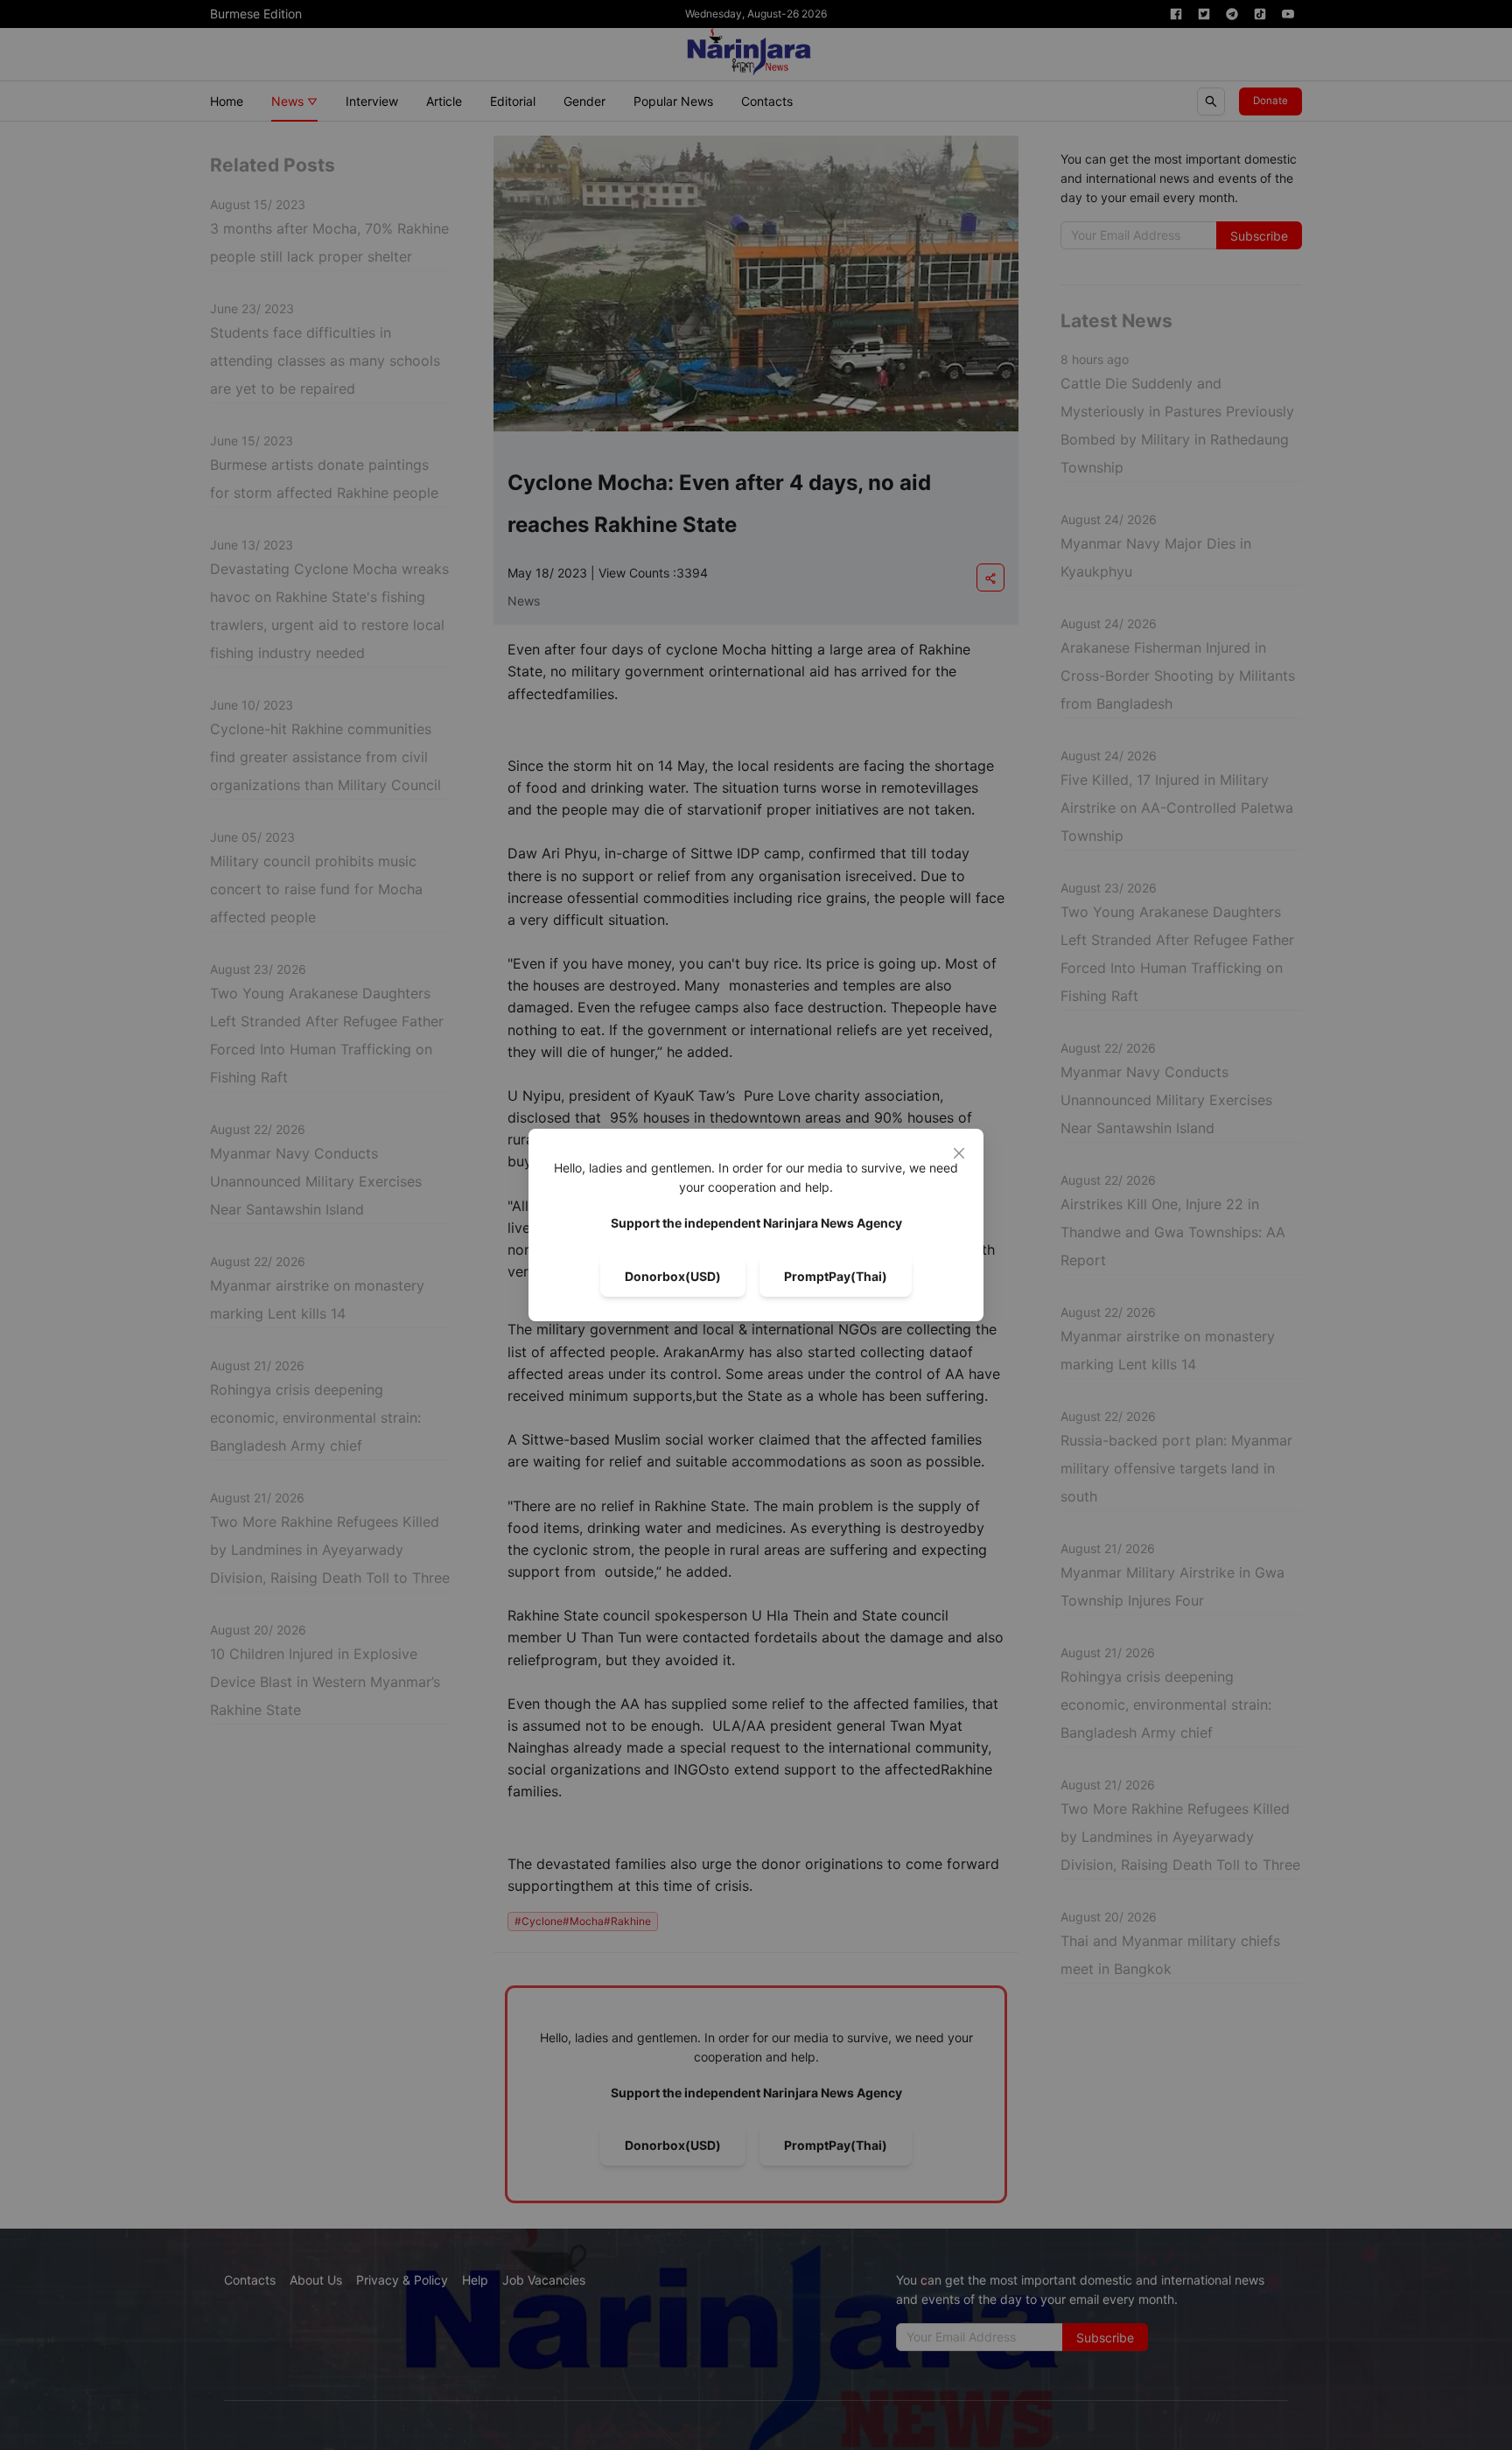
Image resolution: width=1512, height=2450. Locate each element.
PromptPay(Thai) (836, 1276)
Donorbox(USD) (673, 1276)
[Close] (959, 1153)
